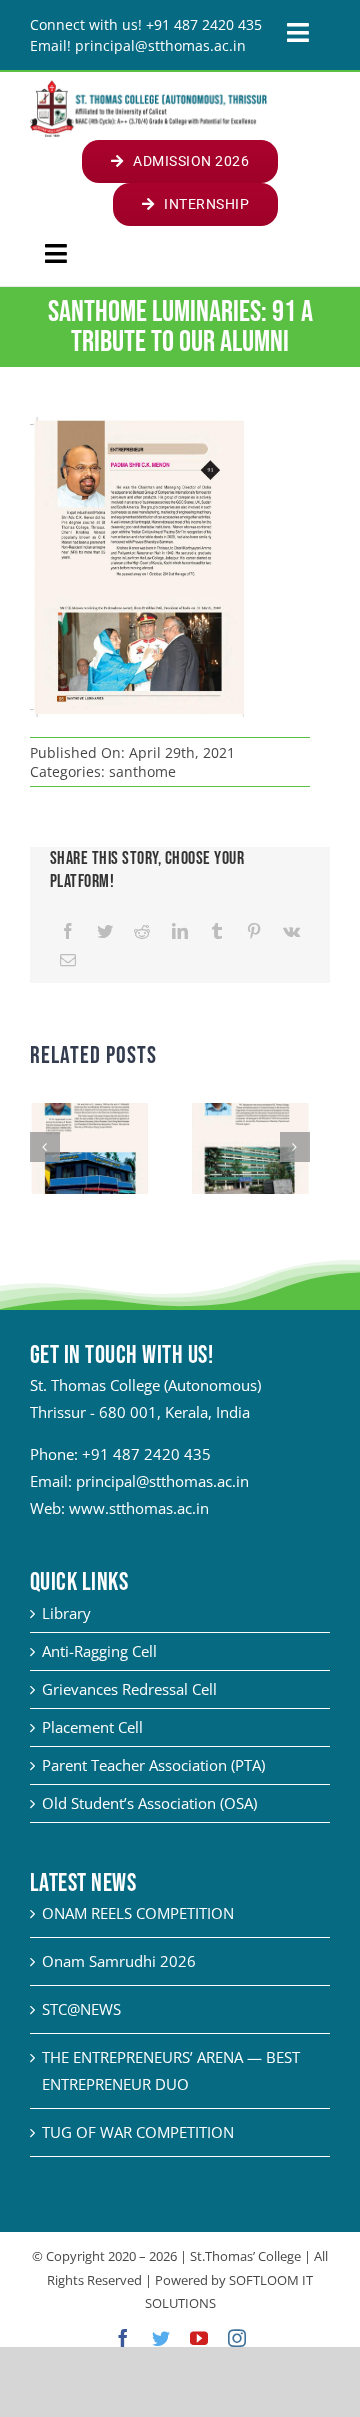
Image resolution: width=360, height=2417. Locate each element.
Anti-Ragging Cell (99, 1651)
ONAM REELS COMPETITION (138, 1913)
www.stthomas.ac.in (139, 1508)
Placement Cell (92, 1727)
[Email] (68, 960)
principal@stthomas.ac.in (162, 1481)
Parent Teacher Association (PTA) (153, 1765)
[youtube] (199, 2338)
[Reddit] (142, 931)
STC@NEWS (81, 2009)
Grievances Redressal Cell (129, 1689)
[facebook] (123, 2338)
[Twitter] (105, 931)
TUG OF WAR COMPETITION (138, 2132)
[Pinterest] (254, 931)
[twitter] (161, 2338)
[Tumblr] (217, 931)
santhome (142, 771)
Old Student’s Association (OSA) (149, 1803)
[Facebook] (68, 931)
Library (66, 1613)
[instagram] (237, 2338)
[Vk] (291, 931)
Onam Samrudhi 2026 (119, 1961)
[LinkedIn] (180, 931)
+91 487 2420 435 (146, 1454)
